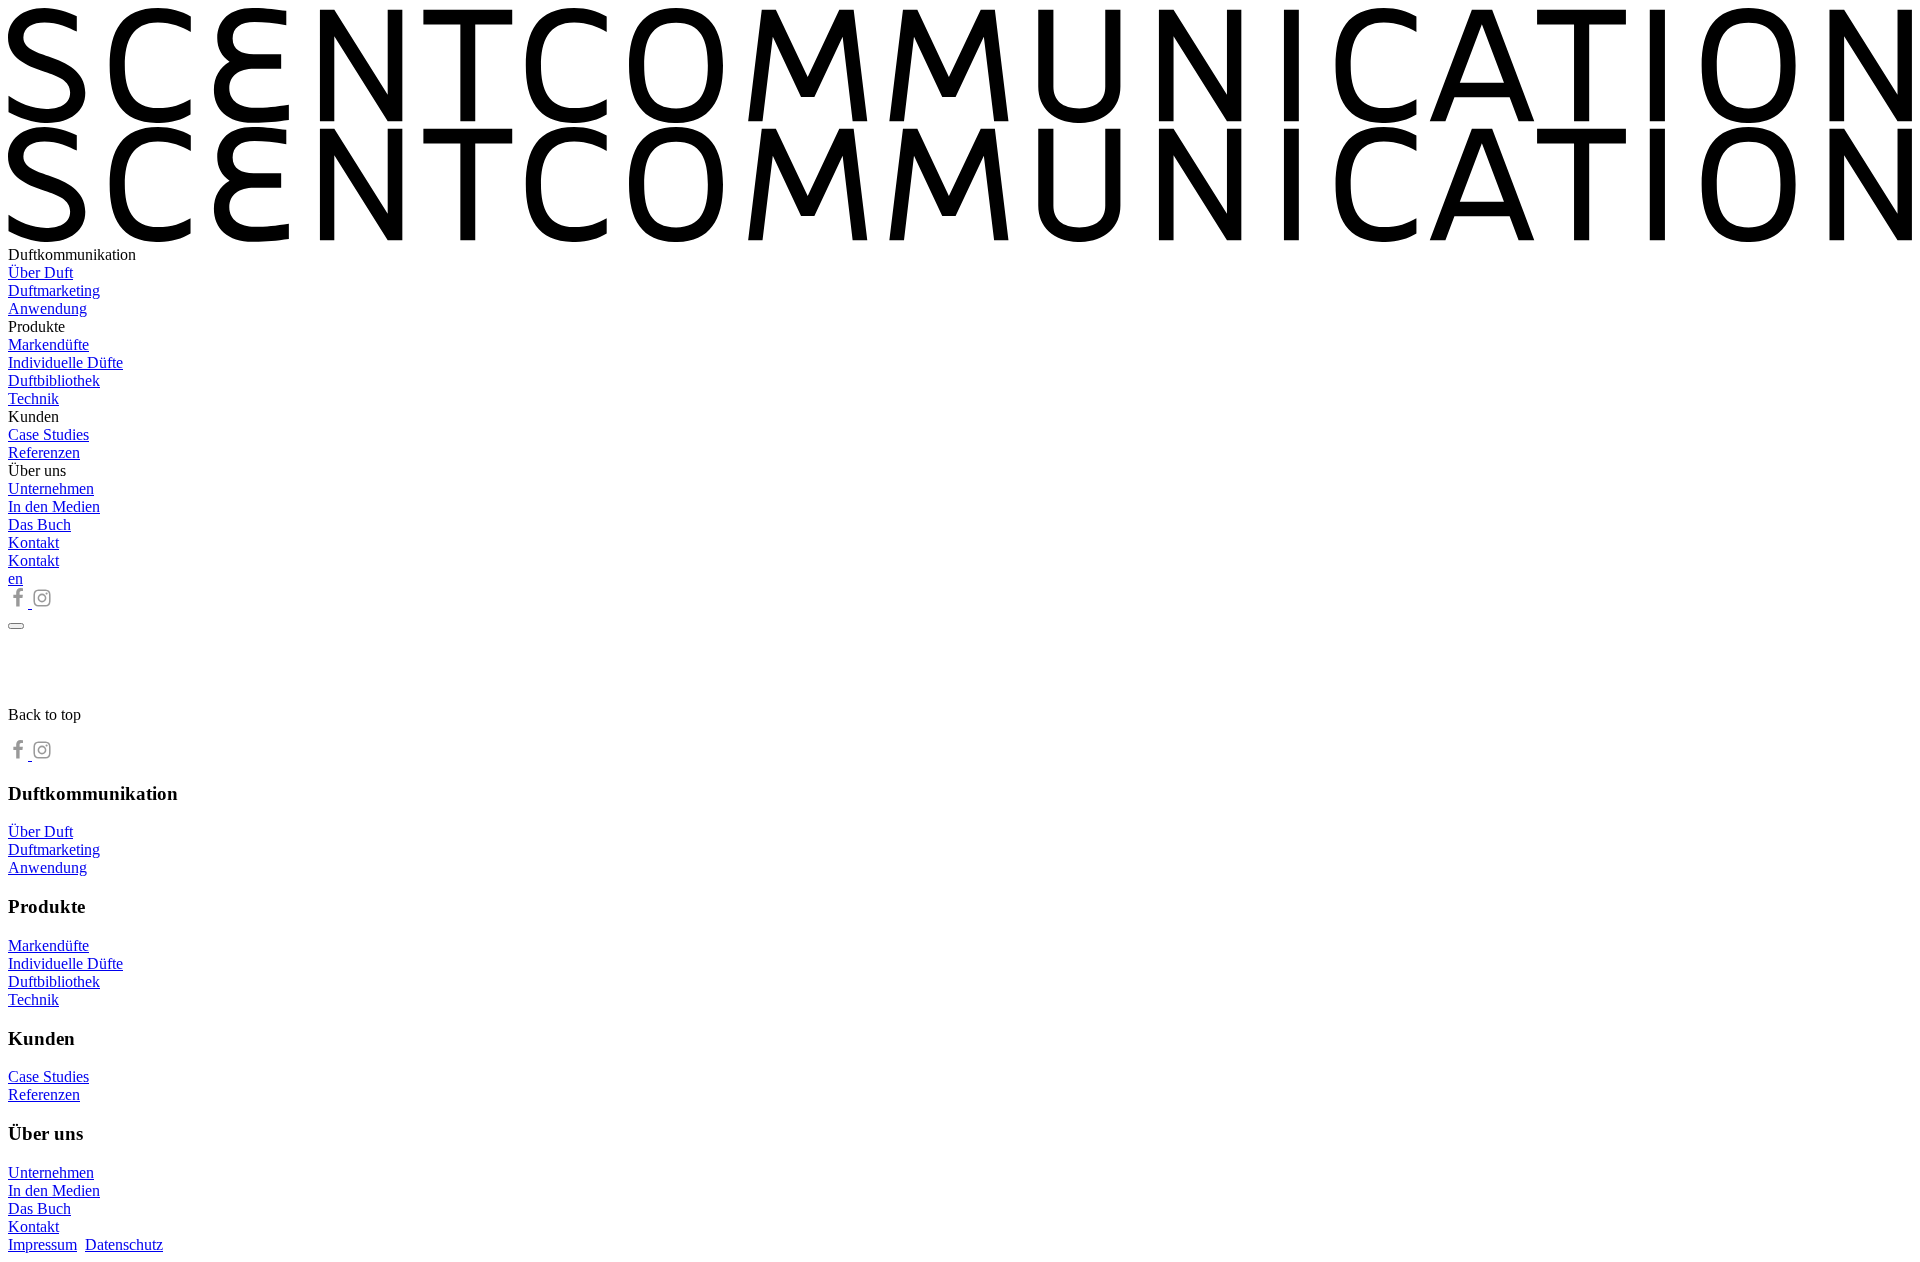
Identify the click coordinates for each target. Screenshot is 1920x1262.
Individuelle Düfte (65, 362)
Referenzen (44, 452)
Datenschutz (124, 1244)
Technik (33, 398)
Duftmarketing (54, 290)
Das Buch (39, 524)
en (15, 578)
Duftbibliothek (54, 380)
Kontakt (33, 542)
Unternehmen (51, 488)
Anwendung (47, 308)
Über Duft (40, 272)
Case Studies (48, 434)
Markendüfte (48, 344)
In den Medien (54, 506)
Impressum (42, 1244)
